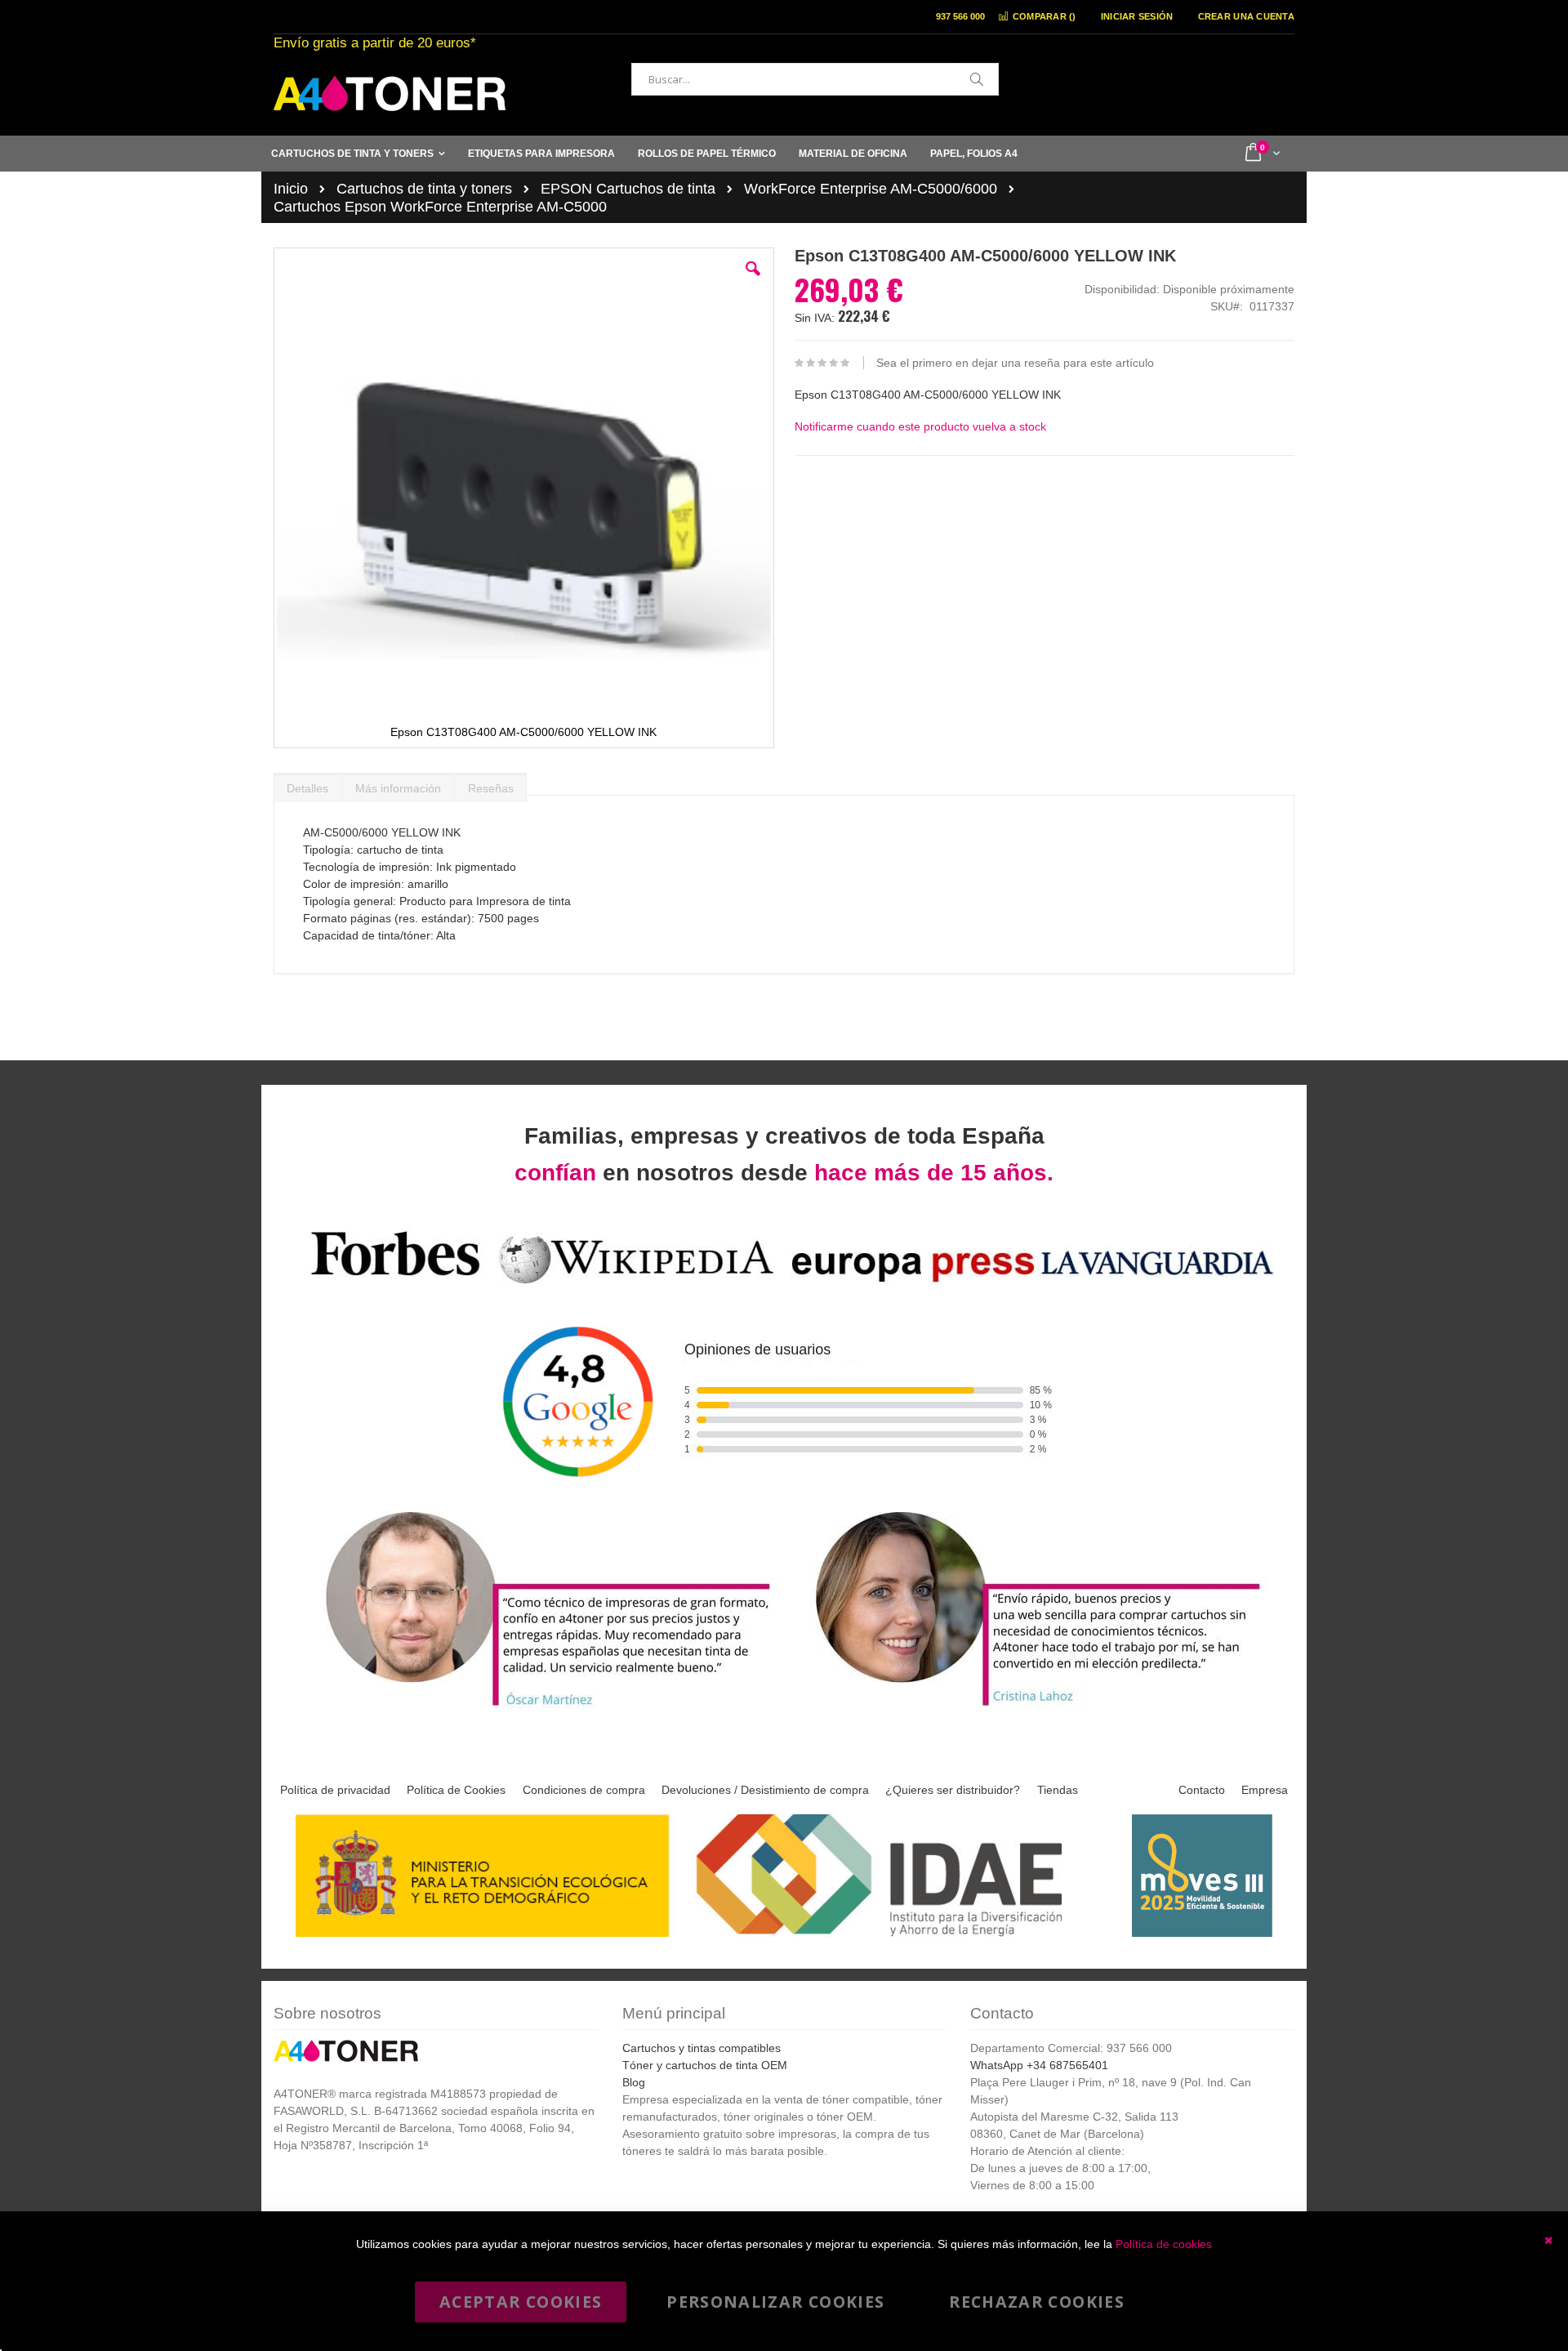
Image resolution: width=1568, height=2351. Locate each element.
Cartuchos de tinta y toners (424, 189)
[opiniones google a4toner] (784, 1286)
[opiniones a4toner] (539, 1709)
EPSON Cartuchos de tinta (628, 189)
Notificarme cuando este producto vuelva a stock (920, 426)
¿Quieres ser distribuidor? (953, 1790)
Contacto (1202, 1790)
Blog (634, 2082)
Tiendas (1058, 1790)
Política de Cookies (456, 1790)
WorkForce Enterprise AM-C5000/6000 (871, 189)
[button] (753, 281)
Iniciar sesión (1137, 16)
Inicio (291, 189)
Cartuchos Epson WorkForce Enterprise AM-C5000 (440, 207)
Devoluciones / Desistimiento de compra (765, 1790)
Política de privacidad (335, 1790)
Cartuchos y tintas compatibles (702, 2048)
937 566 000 (960, 16)
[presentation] (307, 784)
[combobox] (815, 79)
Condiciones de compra (584, 1790)
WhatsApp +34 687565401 (1039, 2065)
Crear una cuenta (1246, 16)
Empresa (1265, 1790)
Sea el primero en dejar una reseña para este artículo (1015, 363)
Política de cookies (1164, 2244)
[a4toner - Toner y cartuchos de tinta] (390, 94)
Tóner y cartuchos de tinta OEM (705, 2065)
